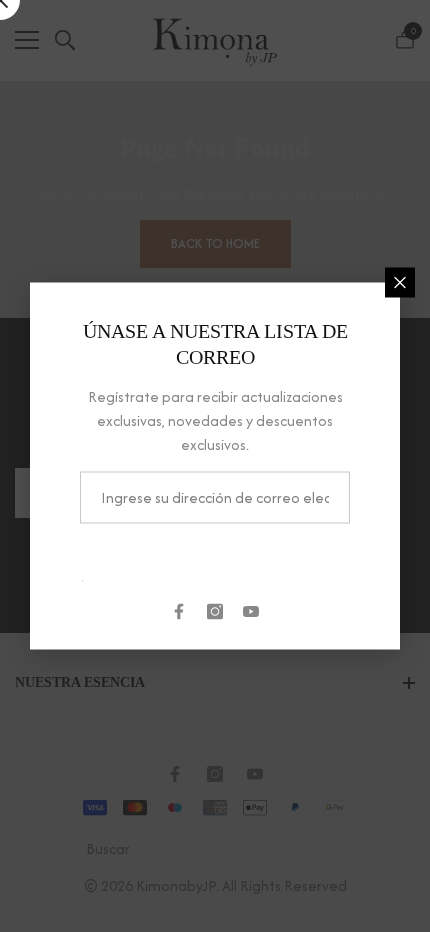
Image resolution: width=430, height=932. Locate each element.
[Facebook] (179, 612)
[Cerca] (400, 283)
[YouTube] (251, 612)
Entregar (215, 558)
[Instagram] (215, 612)
